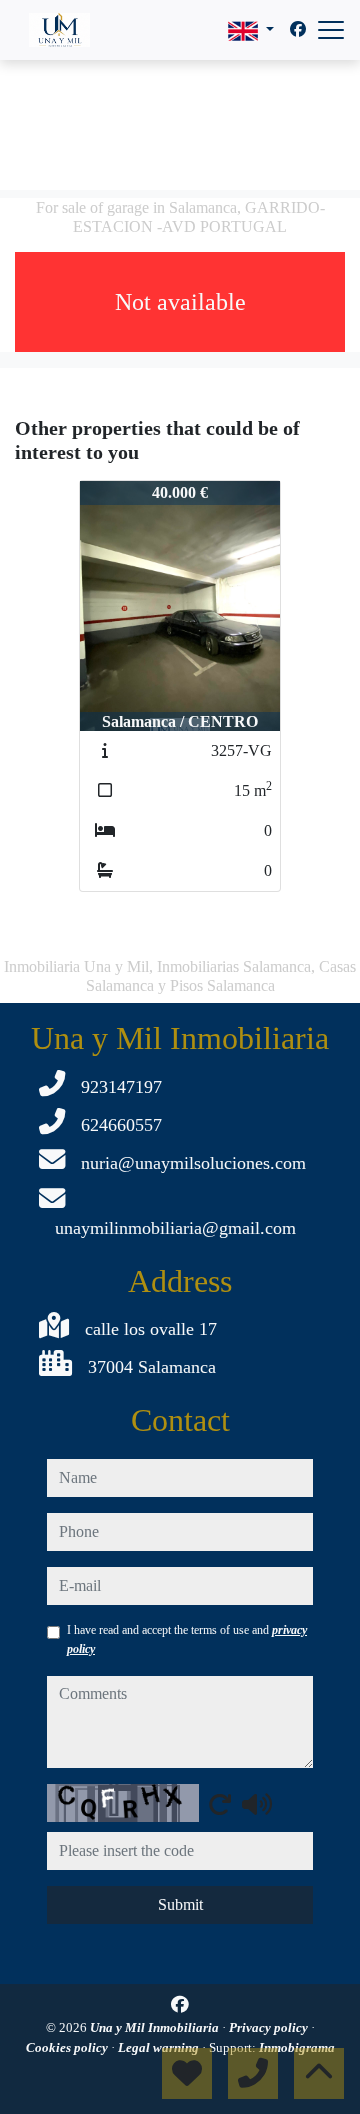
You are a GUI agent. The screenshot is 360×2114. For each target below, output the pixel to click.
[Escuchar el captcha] (257, 1804)
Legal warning (160, 2047)
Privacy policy (270, 2027)
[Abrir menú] (331, 30)
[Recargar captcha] (220, 1804)
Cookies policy (68, 2047)
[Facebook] (298, 29)
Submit (180, 1904)
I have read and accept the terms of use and (187, 1639)
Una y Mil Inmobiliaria (156, 2027)
